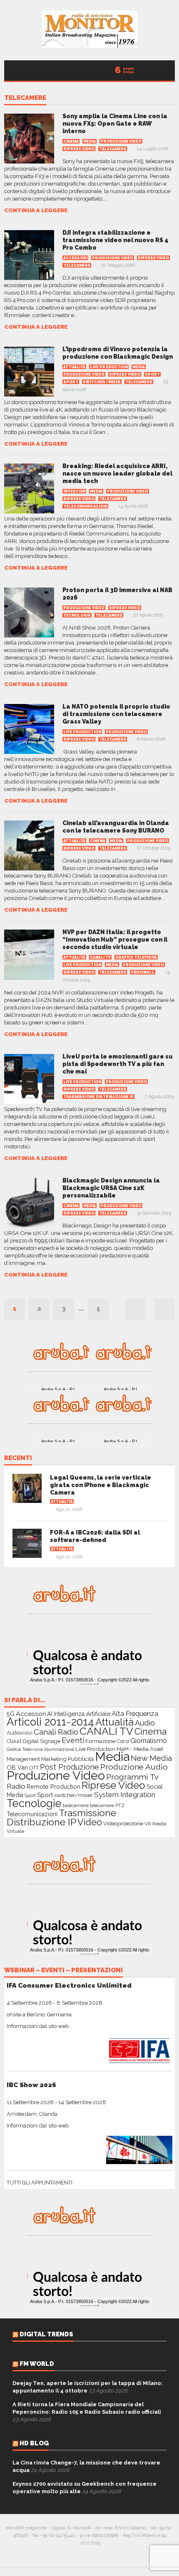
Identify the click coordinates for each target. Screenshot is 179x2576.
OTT (34, 1768)
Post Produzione (70, 1767)
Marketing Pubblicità (67, 1759)
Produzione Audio (134, 1767)
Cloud (14, 1741)
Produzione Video (121, 141)
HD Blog (34, 2443)
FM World (37, 2364)
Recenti (18, 1458)
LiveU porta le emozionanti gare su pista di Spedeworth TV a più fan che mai (118, 1064)
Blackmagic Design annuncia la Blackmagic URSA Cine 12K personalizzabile (111, 1188)
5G (11, 1714)
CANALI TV (100, 957)
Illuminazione (59, 1749)
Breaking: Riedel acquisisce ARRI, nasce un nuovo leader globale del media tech (117, 474)
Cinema (71, 141)
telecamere (25, 98)
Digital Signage (41, 1741)
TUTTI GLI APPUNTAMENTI (40, 2183)
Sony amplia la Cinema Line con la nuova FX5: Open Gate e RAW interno (115, 124)
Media (89, 141)
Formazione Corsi (107, 1741)
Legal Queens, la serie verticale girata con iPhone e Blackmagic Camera (101, 1485)
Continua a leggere (36, 210)
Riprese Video (79, 149)
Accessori (75, 258)
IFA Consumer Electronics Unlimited (69, 1985)
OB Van (17, 1767)
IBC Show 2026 (31, 2085)
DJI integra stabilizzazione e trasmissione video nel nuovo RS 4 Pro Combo (116, 240)
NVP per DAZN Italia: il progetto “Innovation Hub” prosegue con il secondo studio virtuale (115, 940)
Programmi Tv (132, 1777)
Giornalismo (149, 1741)
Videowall (143, 972)
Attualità (74, 367)
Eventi (73, 1740)
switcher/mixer (102, 382)
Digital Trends (46, 2334)
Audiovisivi (20, 1733)
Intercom (74, 491)
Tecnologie (77, 615)
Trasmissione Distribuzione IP (98, 1097)
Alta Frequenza (135, 1714)
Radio (16, 1786)
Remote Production (53, 1786)
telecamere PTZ (107, 1805)
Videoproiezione (123, 1824)
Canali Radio (56, 1732)
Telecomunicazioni (85, 506)
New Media (151, 1758)
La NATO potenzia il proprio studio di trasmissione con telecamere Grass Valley (116, 714)
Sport (152, 374)
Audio (145, 1723)
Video (90, 1822)
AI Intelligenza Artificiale (79, 1714)
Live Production (109, 367)
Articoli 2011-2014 (50, 1722)
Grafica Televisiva (136, 957)
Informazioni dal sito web (38, 2026)
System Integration (125, 1795)
